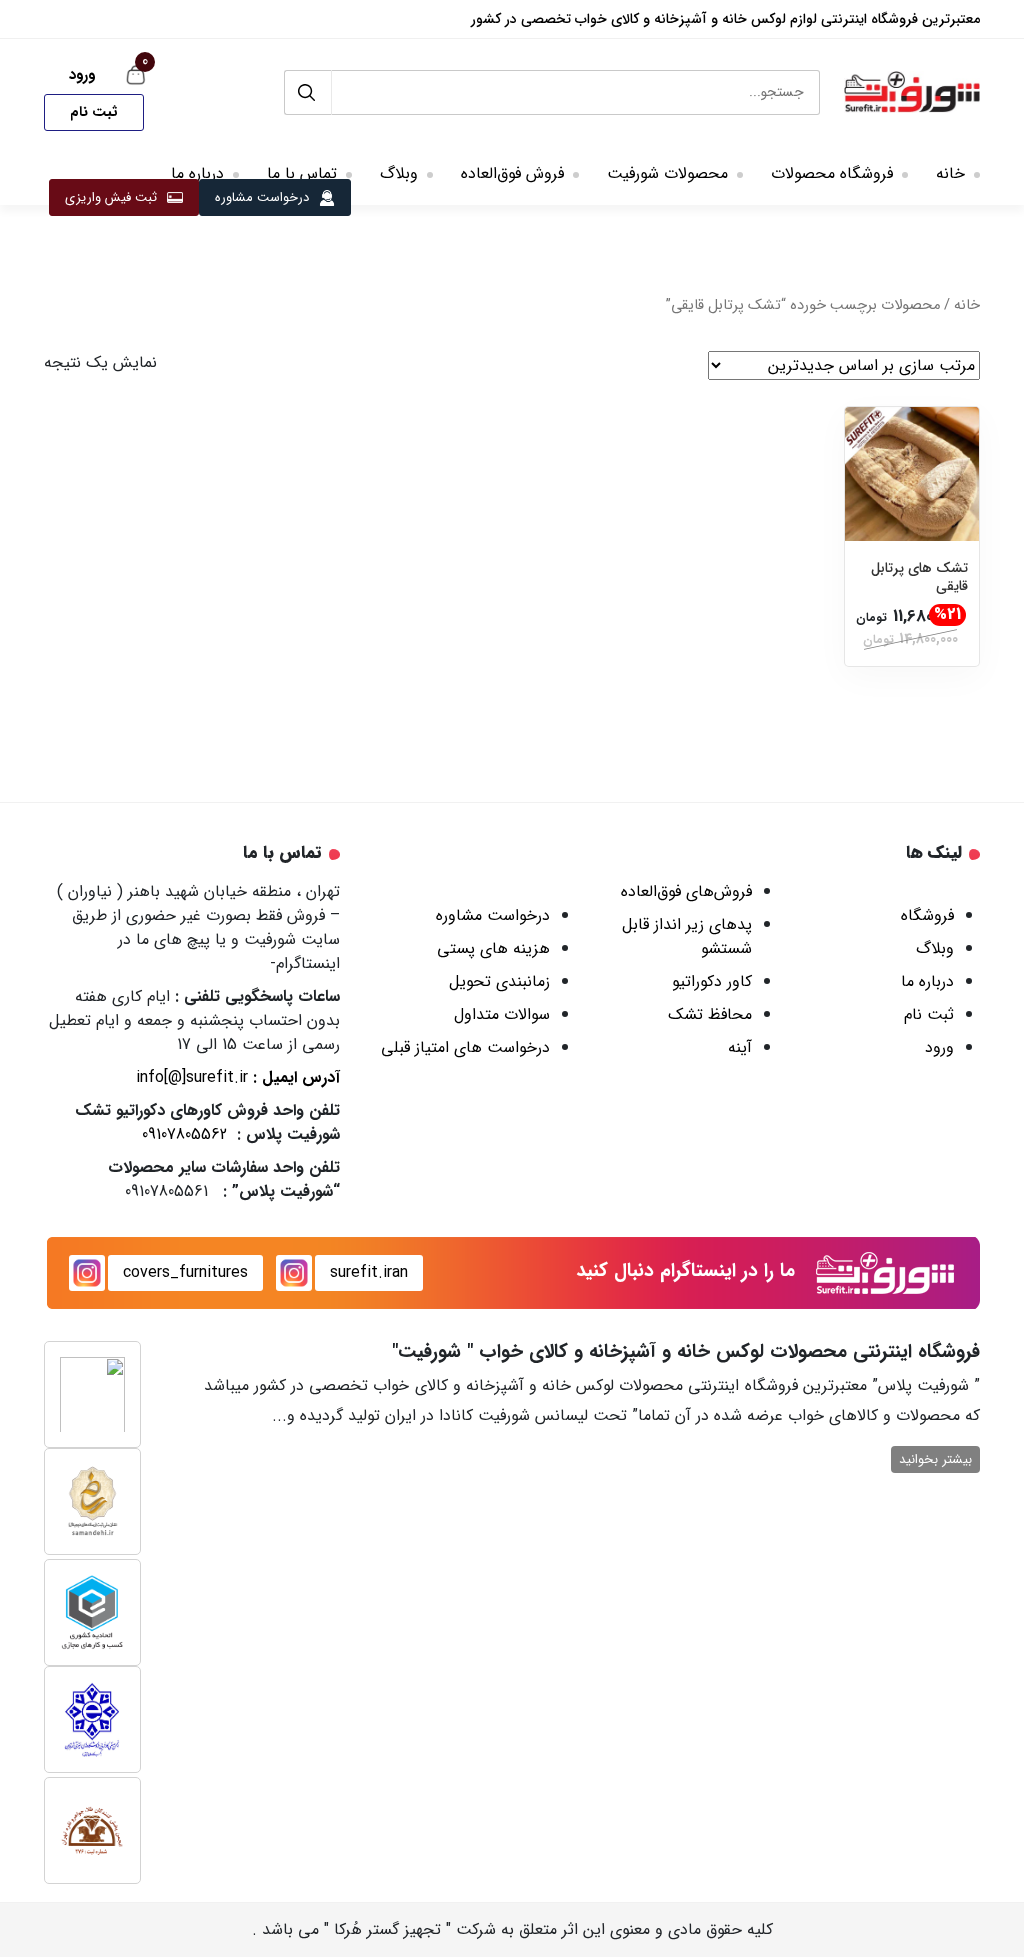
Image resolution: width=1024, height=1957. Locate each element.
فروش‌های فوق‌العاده (686, 891)
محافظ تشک (710, 1014)
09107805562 (184, 1134)
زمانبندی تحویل (499, 981)
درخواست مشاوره (262, 197)
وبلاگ (399, 173)
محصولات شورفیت (667, 173)
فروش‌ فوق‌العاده (512, 173)
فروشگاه (927, 915)
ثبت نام (94, 112)
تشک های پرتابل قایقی (919, 577)
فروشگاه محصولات (832, 173)
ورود (82, 75)
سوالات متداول (502, 1014)
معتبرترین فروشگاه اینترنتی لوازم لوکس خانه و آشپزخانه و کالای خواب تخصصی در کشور (725, 19)
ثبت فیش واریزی (111, 197)
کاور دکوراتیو (712, 981)
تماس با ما (302, 173)
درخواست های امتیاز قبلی (465, 1047)
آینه (740, 1047)
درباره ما (197, 173)
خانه (950, 173)
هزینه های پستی (493, 948)
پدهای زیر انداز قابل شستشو (687, 936)
